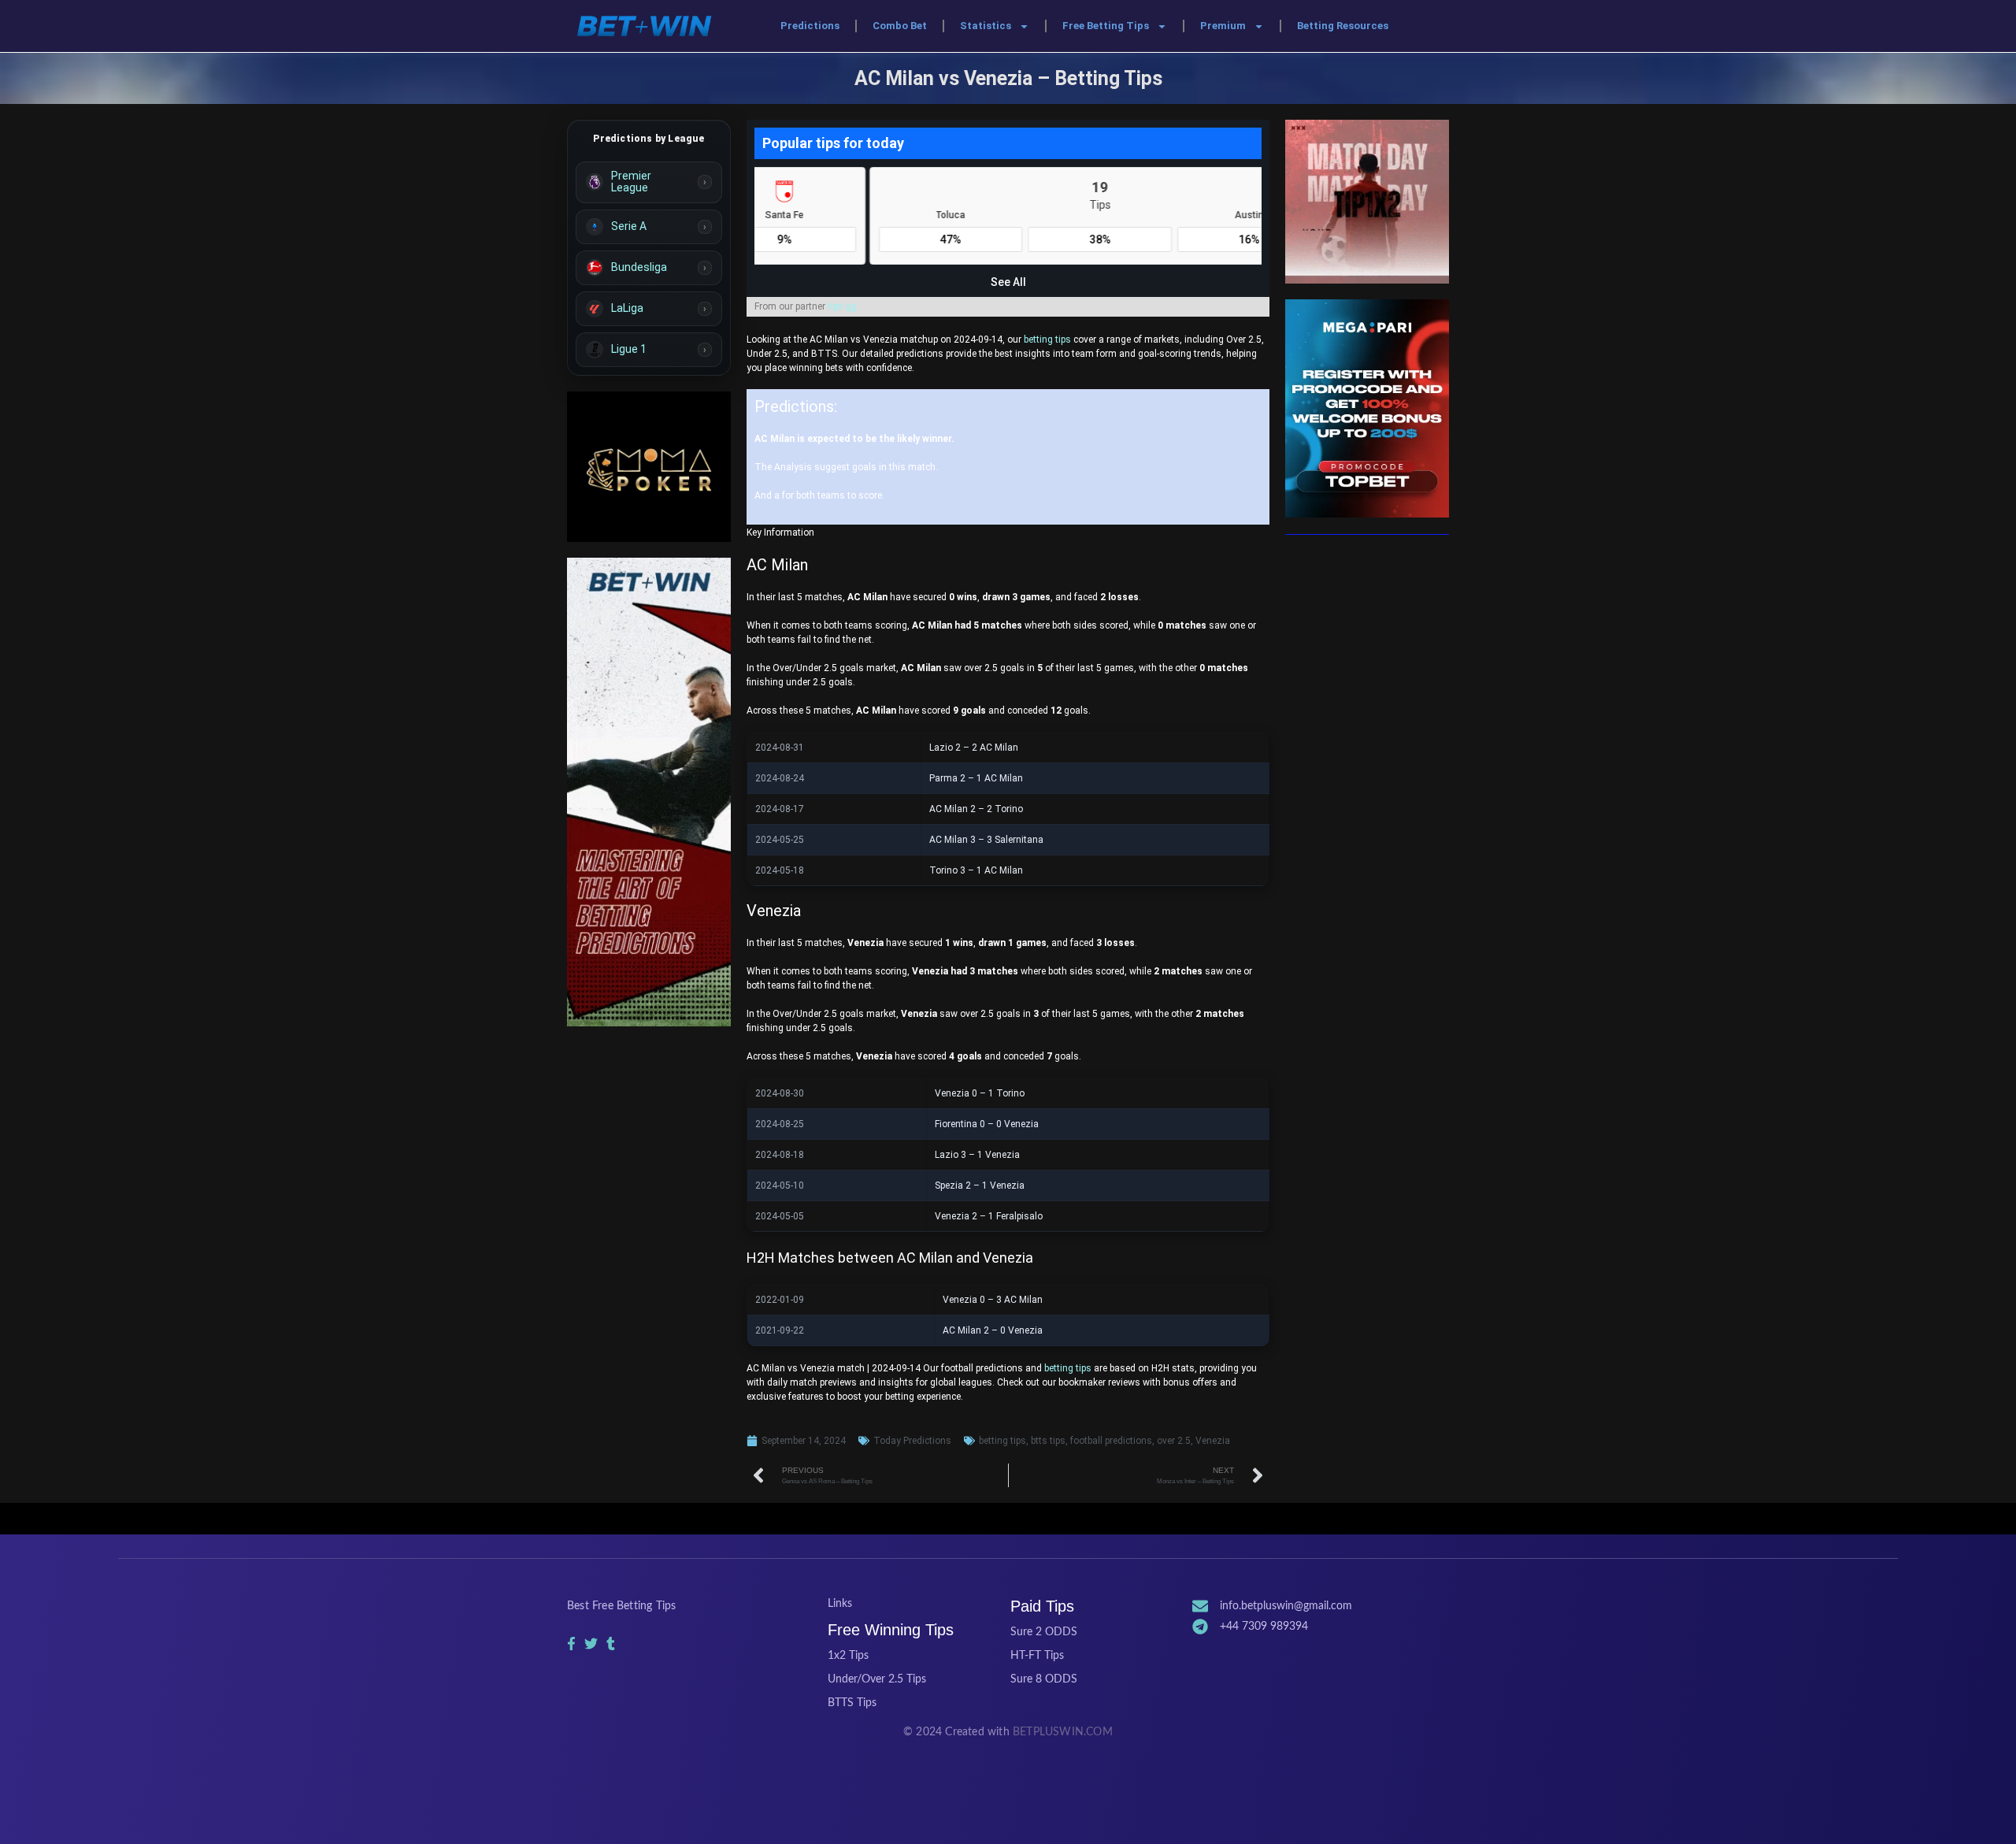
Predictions (810, 26)
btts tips (1048, 1441)
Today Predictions (912, 1441)
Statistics (986, 26)
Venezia (1213, 1441)
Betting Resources (1343, 26)
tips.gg (842, 306)
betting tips (1047, 339)
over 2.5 (1174, 1441)
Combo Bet (900, 26)
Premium (1223, 26)
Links (840, 1604)
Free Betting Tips (1106, 26)
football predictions (1111, 1441)
